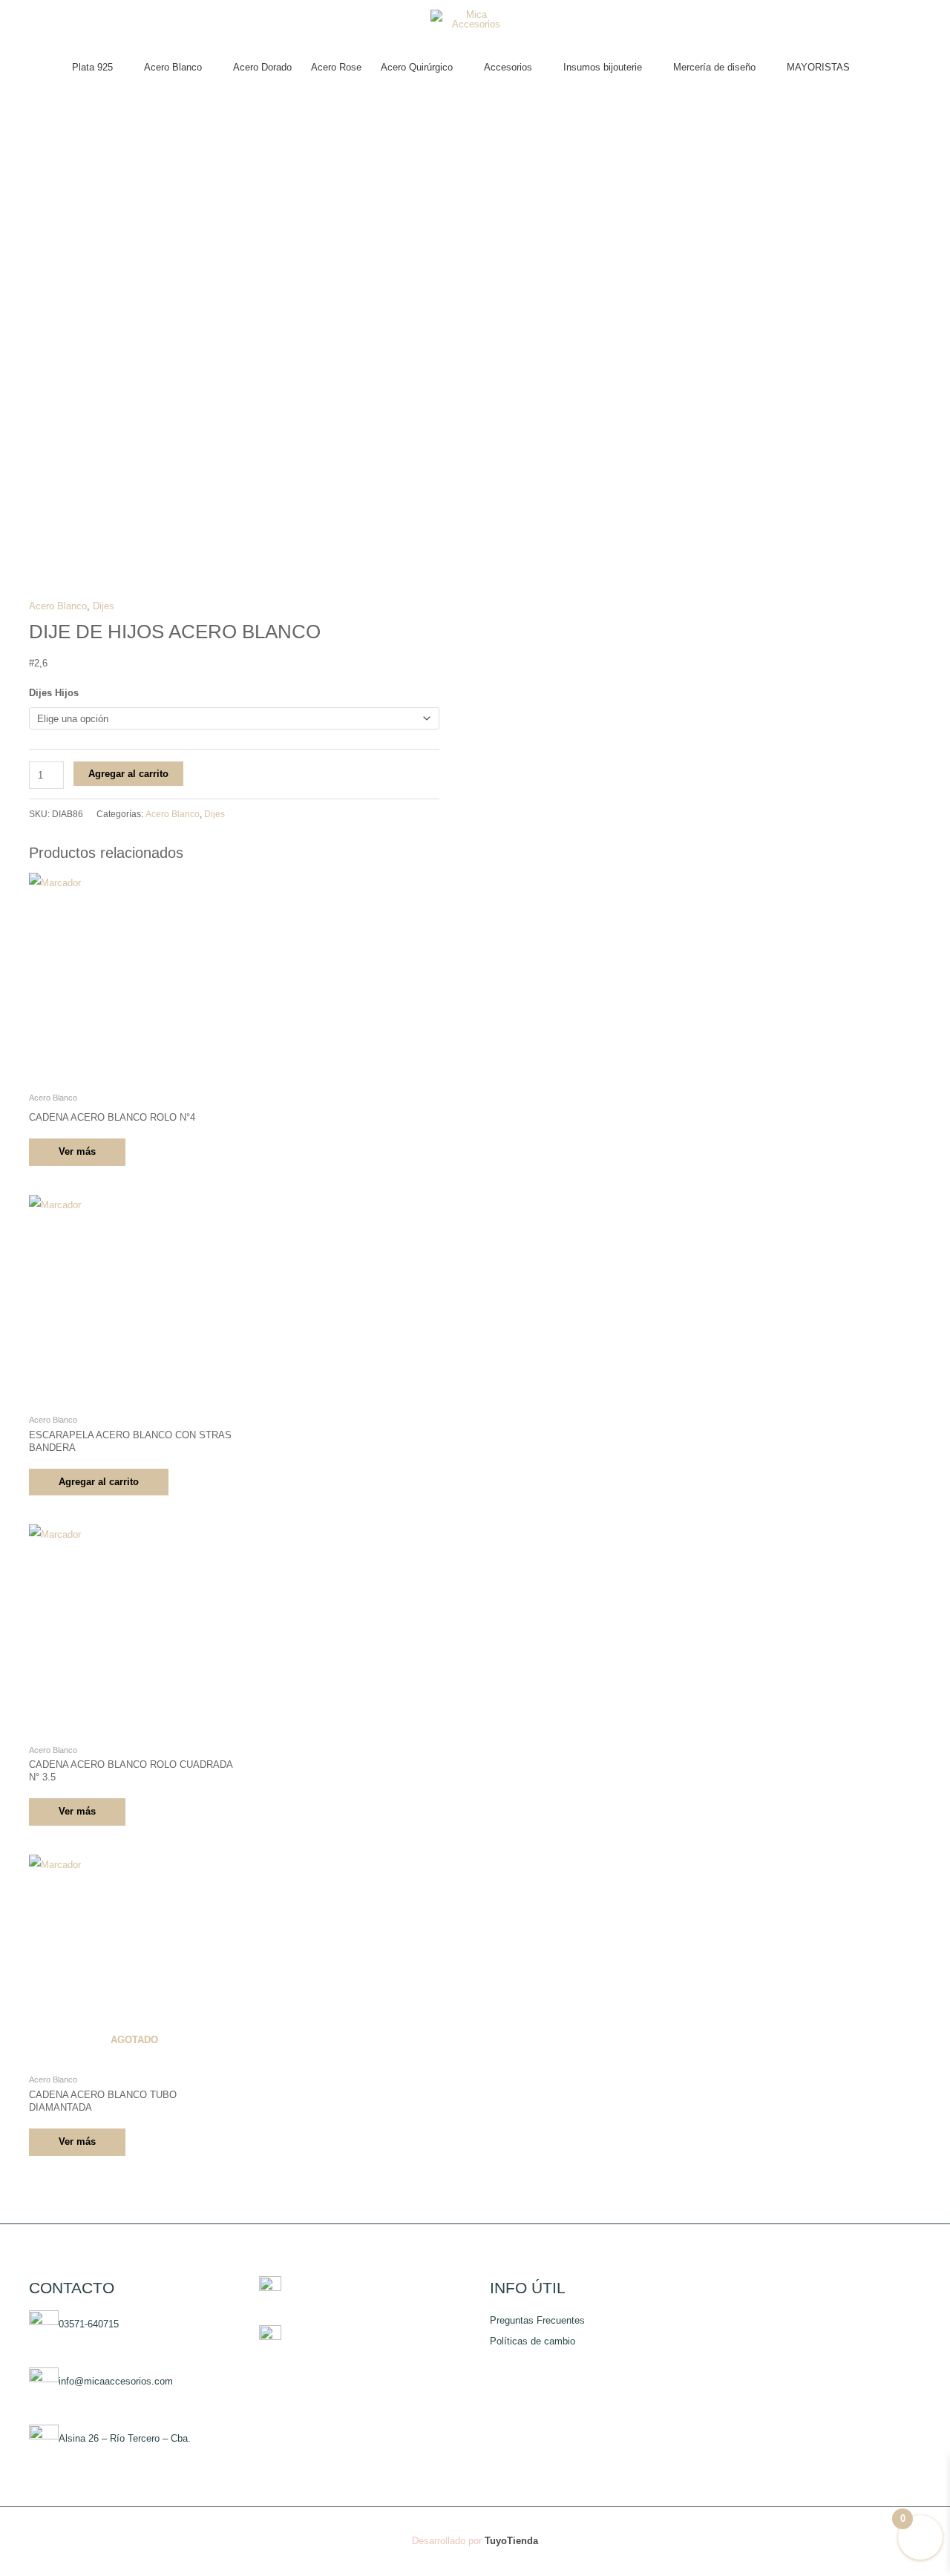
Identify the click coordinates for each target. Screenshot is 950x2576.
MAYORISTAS (818, 67)
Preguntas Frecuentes (537, 2320)
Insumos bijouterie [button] (603, 67)
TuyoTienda (511, 2541)
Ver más (77, 1151)
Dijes (104, 606)
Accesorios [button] (508, 67)
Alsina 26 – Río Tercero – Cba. (125, 2438)
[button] (874, 68)
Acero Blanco (58, 606)
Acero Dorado (262, 67)
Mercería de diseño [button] (714, 67)
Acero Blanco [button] (173, 67)
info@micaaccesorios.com (116, 2381)
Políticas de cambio (533, 2341)
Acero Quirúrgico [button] (417, 67)
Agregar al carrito (128, 774)
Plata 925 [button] (92, 67)
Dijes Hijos (54, 693)
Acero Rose (336, 67)
